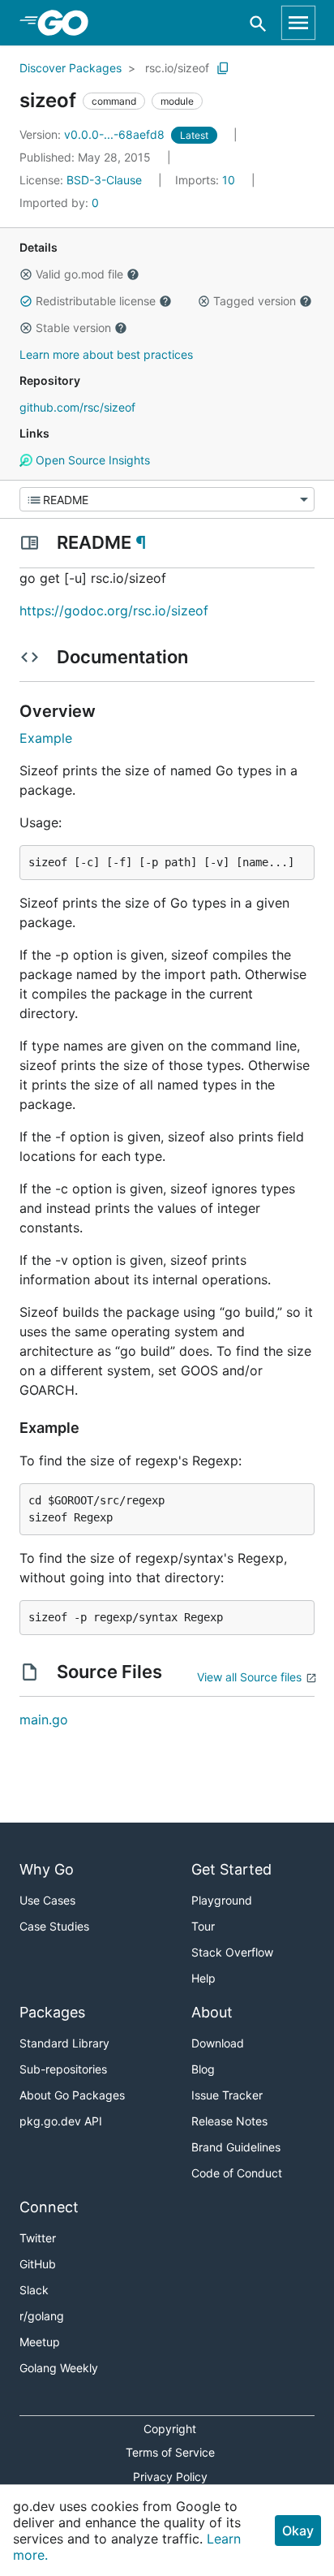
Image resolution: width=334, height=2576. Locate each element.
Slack (34, 2290)
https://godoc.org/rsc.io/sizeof (114, 611)
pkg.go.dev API (61, 2121)
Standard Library (64, 2043)
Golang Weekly (59, 2368)
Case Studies (54, 1926)
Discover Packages (71, 68)
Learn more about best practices (106, 354)
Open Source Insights (91, 460)
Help (203, 1978)
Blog (203, 2069)
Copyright (170, 2429)
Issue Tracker (227, 2095)
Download (218, 2043)
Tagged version (255, 301)
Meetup (40, 2342)
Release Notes (229, 2121)
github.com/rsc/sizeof (77, 407)
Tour (203, 1926)
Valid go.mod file (79, 274)
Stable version (73, 328)
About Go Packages (72, 2095)
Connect (49, 2207)
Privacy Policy (170, 2477)
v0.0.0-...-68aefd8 (94, 134)
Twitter (38, 2238)
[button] (26, 274)
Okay (298, 2531)
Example (46, 738)
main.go (44, 1719)
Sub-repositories (63, 2069)
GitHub (38, 2264)
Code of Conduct (237, 2173)
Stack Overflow (232, 1952)
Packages (52, 2012)
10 (207, 180)
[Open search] (258, 23)
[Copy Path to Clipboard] (223, 68)
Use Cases (47, 1900)
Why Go (47, 1869)
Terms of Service (170, 2452)
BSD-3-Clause (104, 180)
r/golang (42, 2316)
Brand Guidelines (236, 2147)
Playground (222, 1900)
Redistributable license (96, 301)
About (212, 2012)
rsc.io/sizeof (177, 68)
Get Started (231, 1869)
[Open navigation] (298, 23)
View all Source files (249, 1677)
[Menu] (167, 499)
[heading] (69, 23)
